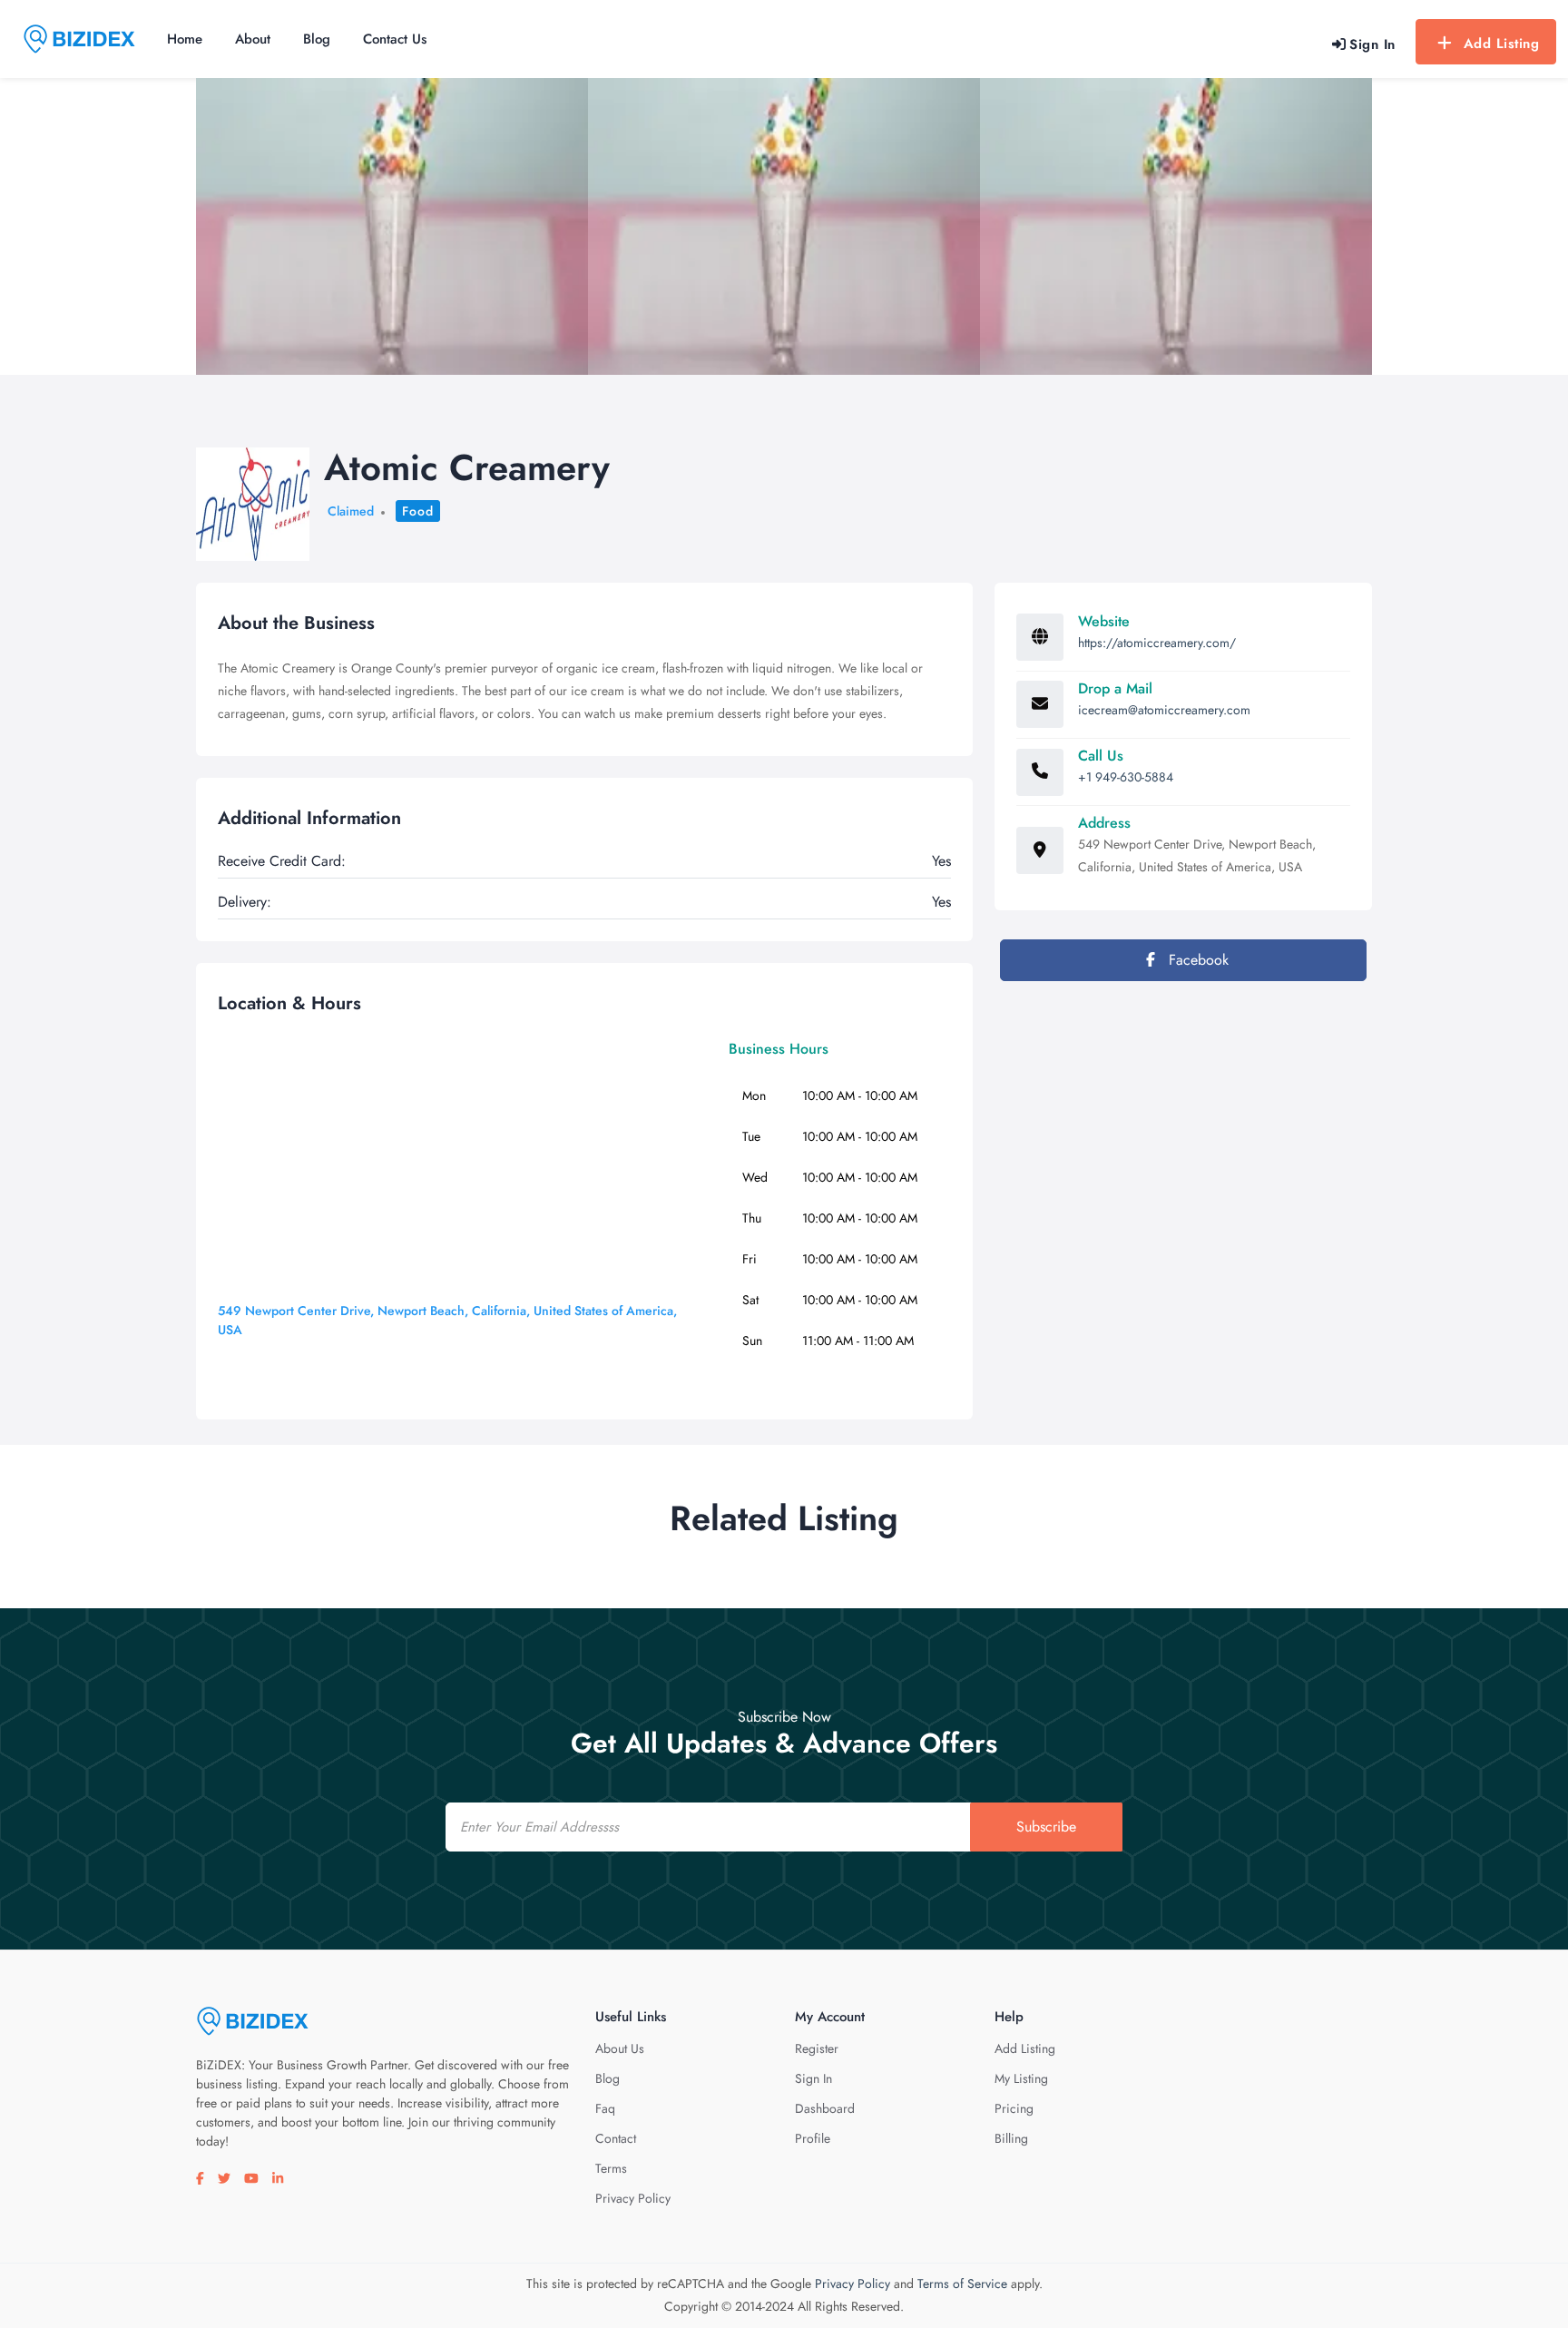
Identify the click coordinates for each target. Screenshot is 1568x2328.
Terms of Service (962, 2284)
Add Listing (1502, 44)
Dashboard (825, 2108)
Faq (605, 2108)
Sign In (813, 2078)
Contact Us (395, 39)
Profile (813, 2138)
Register (817, 2048)
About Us (620, 2048)
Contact (616, 2138)
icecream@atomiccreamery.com (1164, 710)
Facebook (1196, 960)
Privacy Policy (633, 2198)
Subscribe (1046, 1827)
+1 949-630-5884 (1126, 777)
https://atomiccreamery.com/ (1157, 643)
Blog (317, 39)
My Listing (1021, 2078)
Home (185, 39)
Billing (1011, 2138)
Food (418, 511)
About (253, 39)
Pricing (1014, 2108)
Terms (611, 2168)
